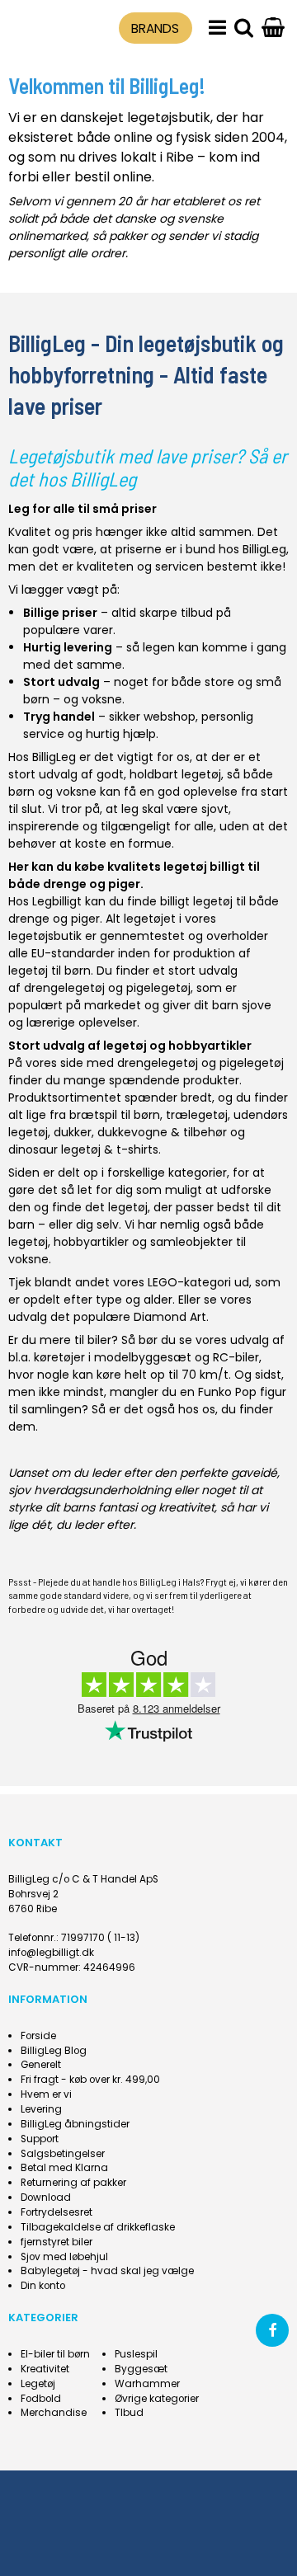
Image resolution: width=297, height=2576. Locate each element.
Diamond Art (170, 1317)
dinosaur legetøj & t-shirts (83, 1149)
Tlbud (129, 2413)
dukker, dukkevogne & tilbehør (140, 1132)
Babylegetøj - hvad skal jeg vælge (107, 2271)
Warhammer (147, 2384)
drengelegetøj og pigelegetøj (107, 988)
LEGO (163, 1282)
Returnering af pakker (73, 2183)
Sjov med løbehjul (64, 2257)
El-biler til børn (55, 2354)
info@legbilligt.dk (51, 1953)
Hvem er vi (46, 2094)
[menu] (217, 28)
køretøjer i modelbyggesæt (113, 1357)
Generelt (41, 2065)
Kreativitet (45, 2369)
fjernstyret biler (57, 2242)
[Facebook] (272, 2330)
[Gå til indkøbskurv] (273, 28)
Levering (41, 2109)
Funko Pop (227, 1392)
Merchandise (54, 2413)
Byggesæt (141, 2369)
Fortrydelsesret (57, 2212)
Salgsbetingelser (63, 2154)
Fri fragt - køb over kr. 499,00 (90, 2080)
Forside (38, 2036)
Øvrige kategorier (157, 2399)
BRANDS (155, 28)
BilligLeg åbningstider (75, 2124)
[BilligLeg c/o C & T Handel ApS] (43, 26)
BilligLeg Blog (54, 2051)
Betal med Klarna (64, 2168)
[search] (244, 28)
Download (46, 2198)
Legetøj (38, 2384)
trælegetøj (197, 1115)
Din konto (43, 2286)
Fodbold (41, 2399)
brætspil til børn (115, 1115)
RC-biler (236, 1357)
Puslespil (136, 2354)
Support (40, 2139)
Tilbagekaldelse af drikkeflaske (98, 2227)
